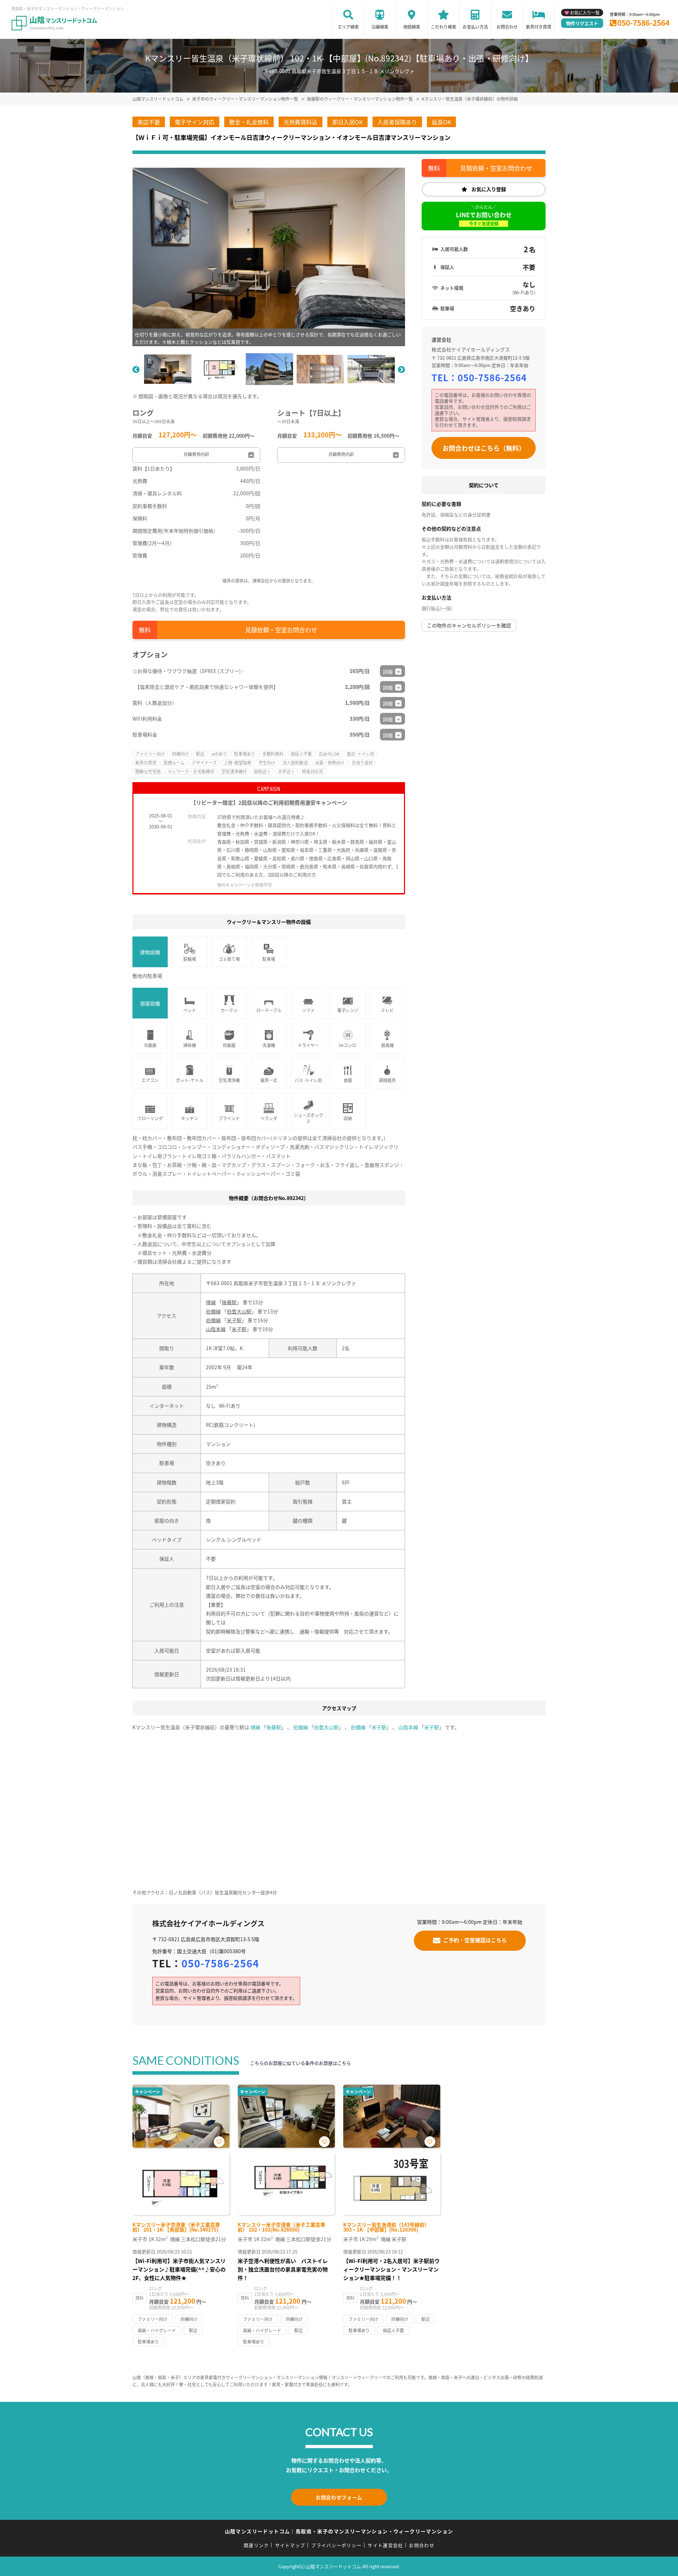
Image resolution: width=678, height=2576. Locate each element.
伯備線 (213, 1311)
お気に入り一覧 (585, 13)
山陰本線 (216, 1329)
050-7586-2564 (643, 23)
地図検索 (412, 27)
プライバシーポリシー (336, 2545)
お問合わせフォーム (339, 2497)
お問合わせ (507, 27)
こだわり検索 (444, 27)
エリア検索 (348, 27)
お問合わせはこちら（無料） (484, 448)
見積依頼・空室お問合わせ (281, 630)
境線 (211, 1302)
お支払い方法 (475, 27)
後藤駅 (229, 1302)
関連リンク (256, 2545)
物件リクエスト (582, 23)
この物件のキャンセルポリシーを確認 (469, 625)
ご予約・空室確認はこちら (475, 1940)
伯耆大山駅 (239, 1311)
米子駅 (234, 1320)
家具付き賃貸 (539, 27)
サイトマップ (290, 2545)
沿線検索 (380, 27)
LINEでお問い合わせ (484, 218)
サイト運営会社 (385, 2545)
